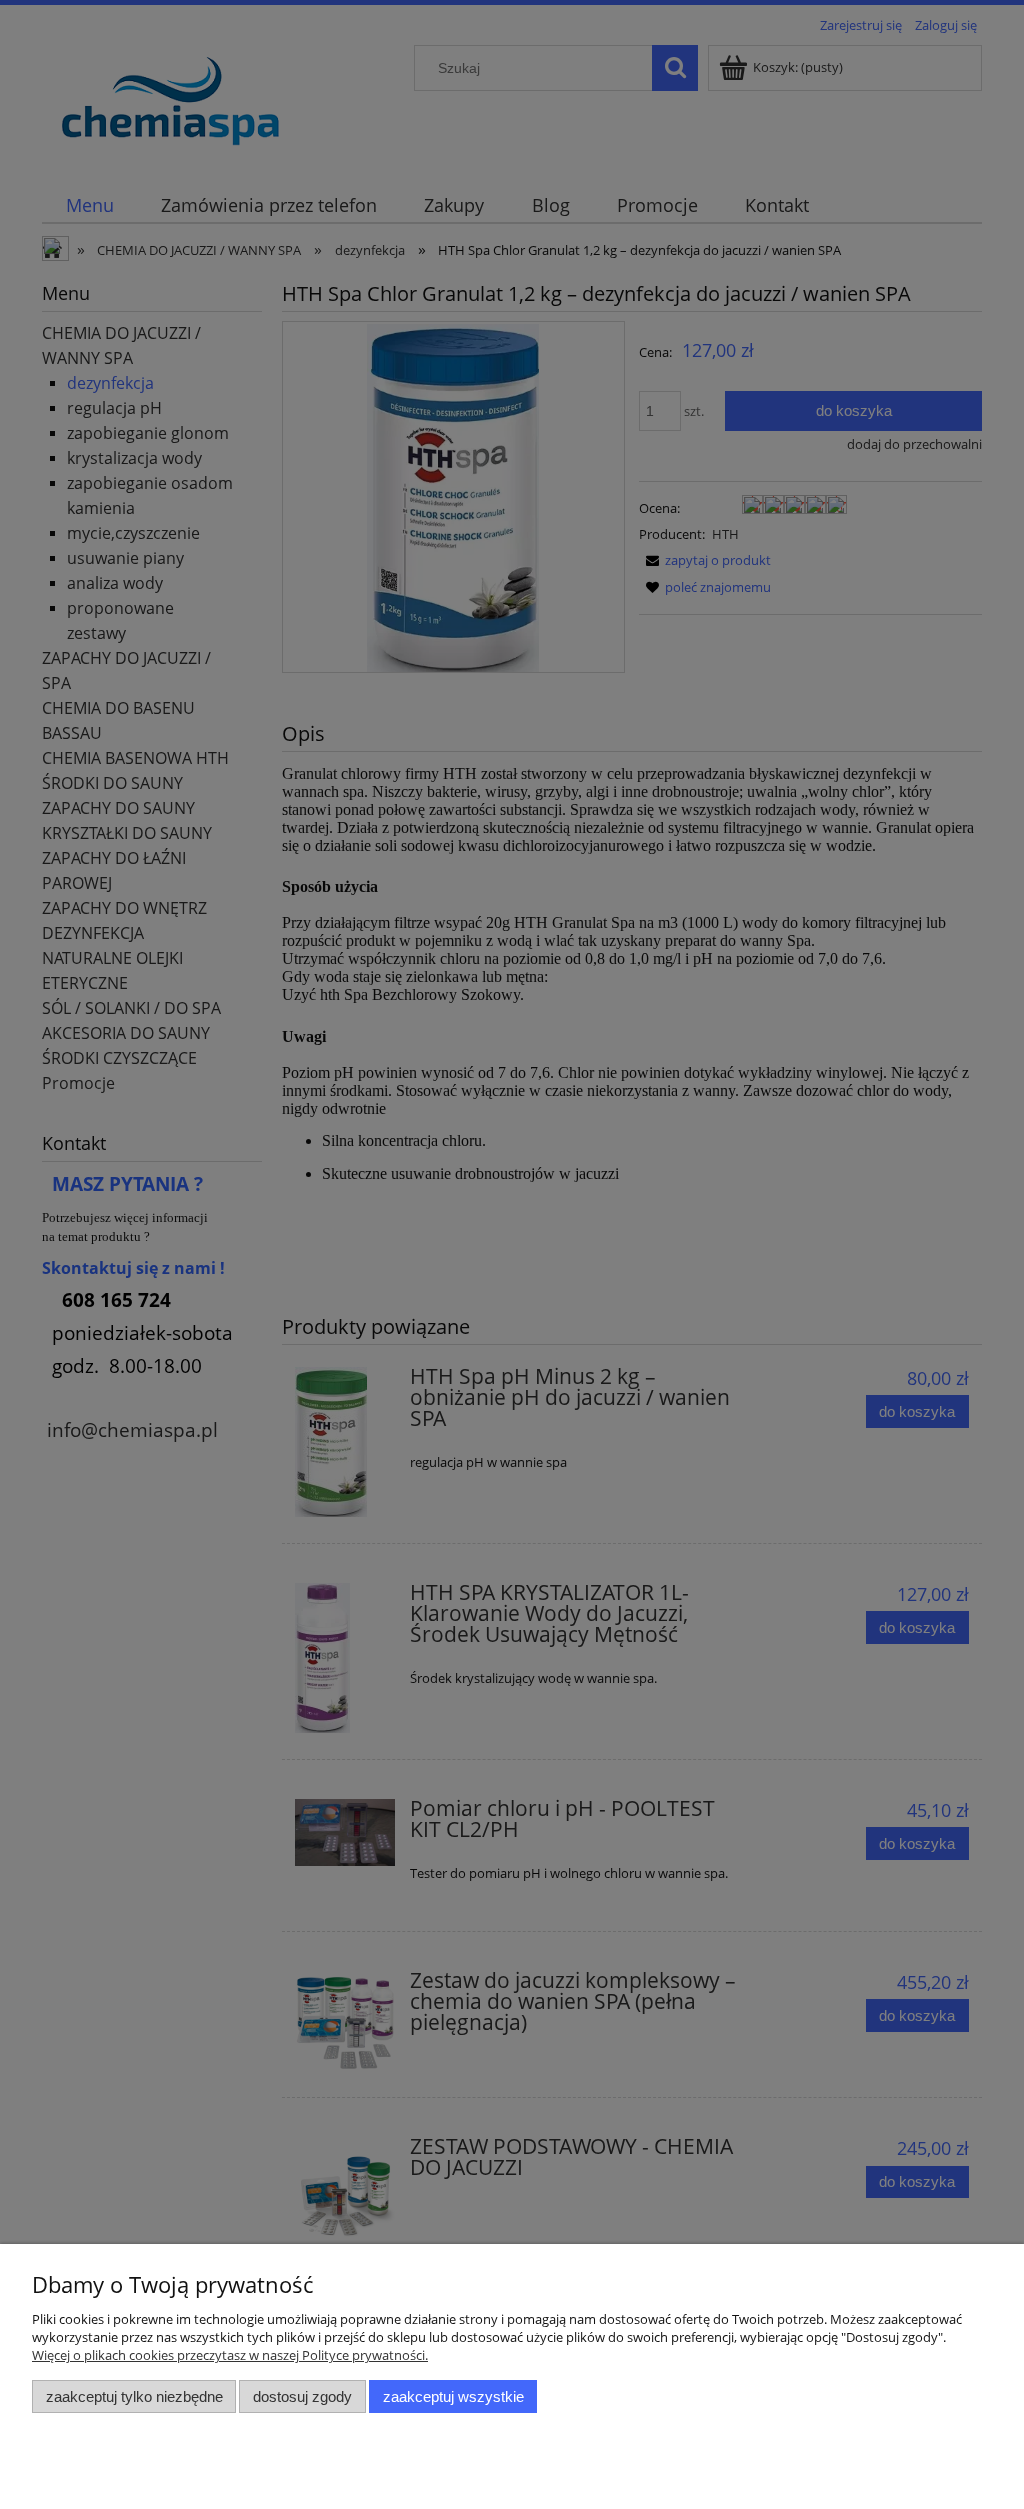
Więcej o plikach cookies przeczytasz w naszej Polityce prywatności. (230, 2355)
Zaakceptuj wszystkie (453, 2396)
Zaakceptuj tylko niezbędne (134, 2396)
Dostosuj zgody (302, 2396)
